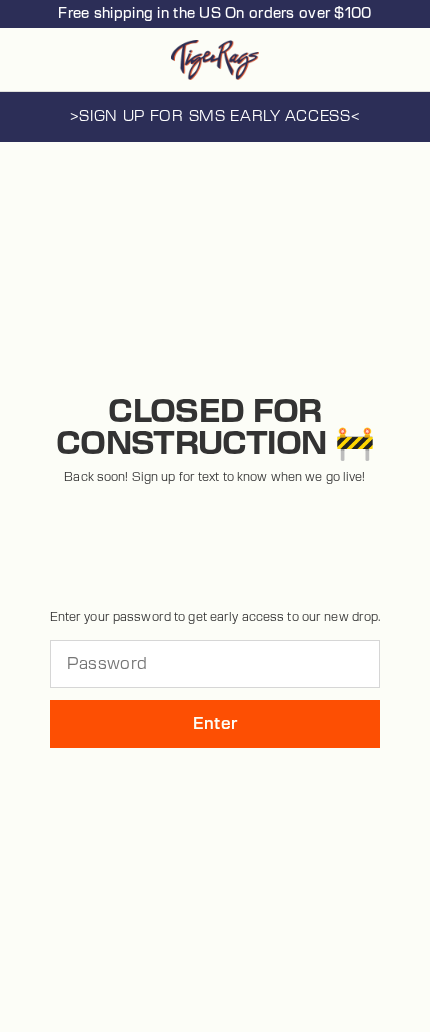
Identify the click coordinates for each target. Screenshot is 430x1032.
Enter (215, 724)
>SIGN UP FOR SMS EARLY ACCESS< (215, 116)
